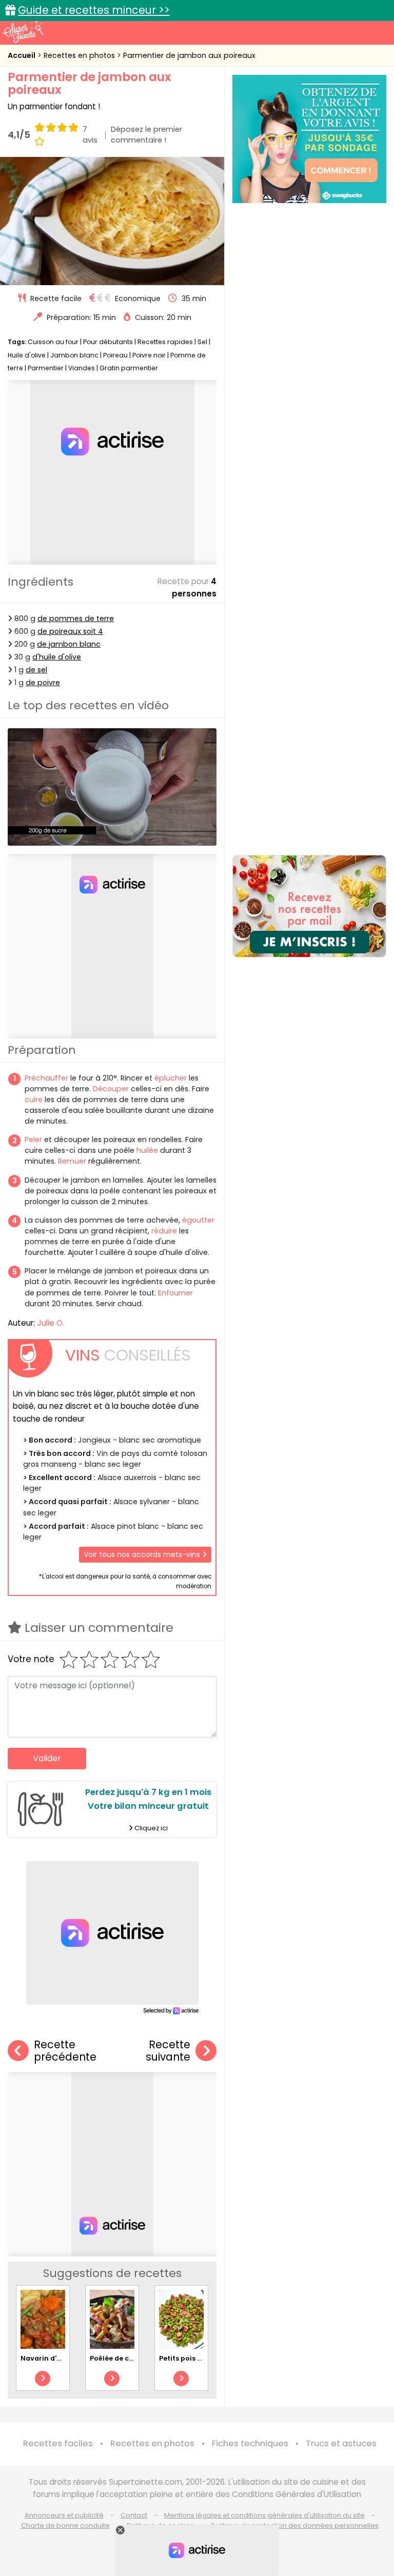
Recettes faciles (58, 2443)
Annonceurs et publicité (64, 2515)
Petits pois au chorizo (197, 2358)
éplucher (171, 1078)
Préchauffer (46, 1078)
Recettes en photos (80, 55)
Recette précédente (65, 2051)
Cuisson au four (53, 342)
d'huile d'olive (57, 657)
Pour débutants (108, 342)
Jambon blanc (74, 355)
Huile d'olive (27, 355)
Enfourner (175, 1293)
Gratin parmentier (129, 368)
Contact (134, 2515)
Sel (202, 342)
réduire (164, 1231)
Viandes (82, 368)
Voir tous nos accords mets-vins (143, 1554)
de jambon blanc (69, 644)
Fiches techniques (250, 2443)
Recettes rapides (165, 342)
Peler (33, 1140)
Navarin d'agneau (52, 2358)
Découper (111, 1089)
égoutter (198, 1220)
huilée (147, 1150)
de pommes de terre (76, 618)
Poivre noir (149, 355)
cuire (34, 1100)
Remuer (72, 1161)
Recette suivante (168, 2051)
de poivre (43, 683)
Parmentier (46, 368)
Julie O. (51, 1323)
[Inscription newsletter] (309, 906)
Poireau (115, 355)
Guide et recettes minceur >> (94, 10)
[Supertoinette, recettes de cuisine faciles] (23, 32)
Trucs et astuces (341, 2443)
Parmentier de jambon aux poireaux (189, 55)
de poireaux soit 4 (70, 631)
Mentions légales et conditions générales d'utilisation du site (264, 2515)
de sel (36, 670)
